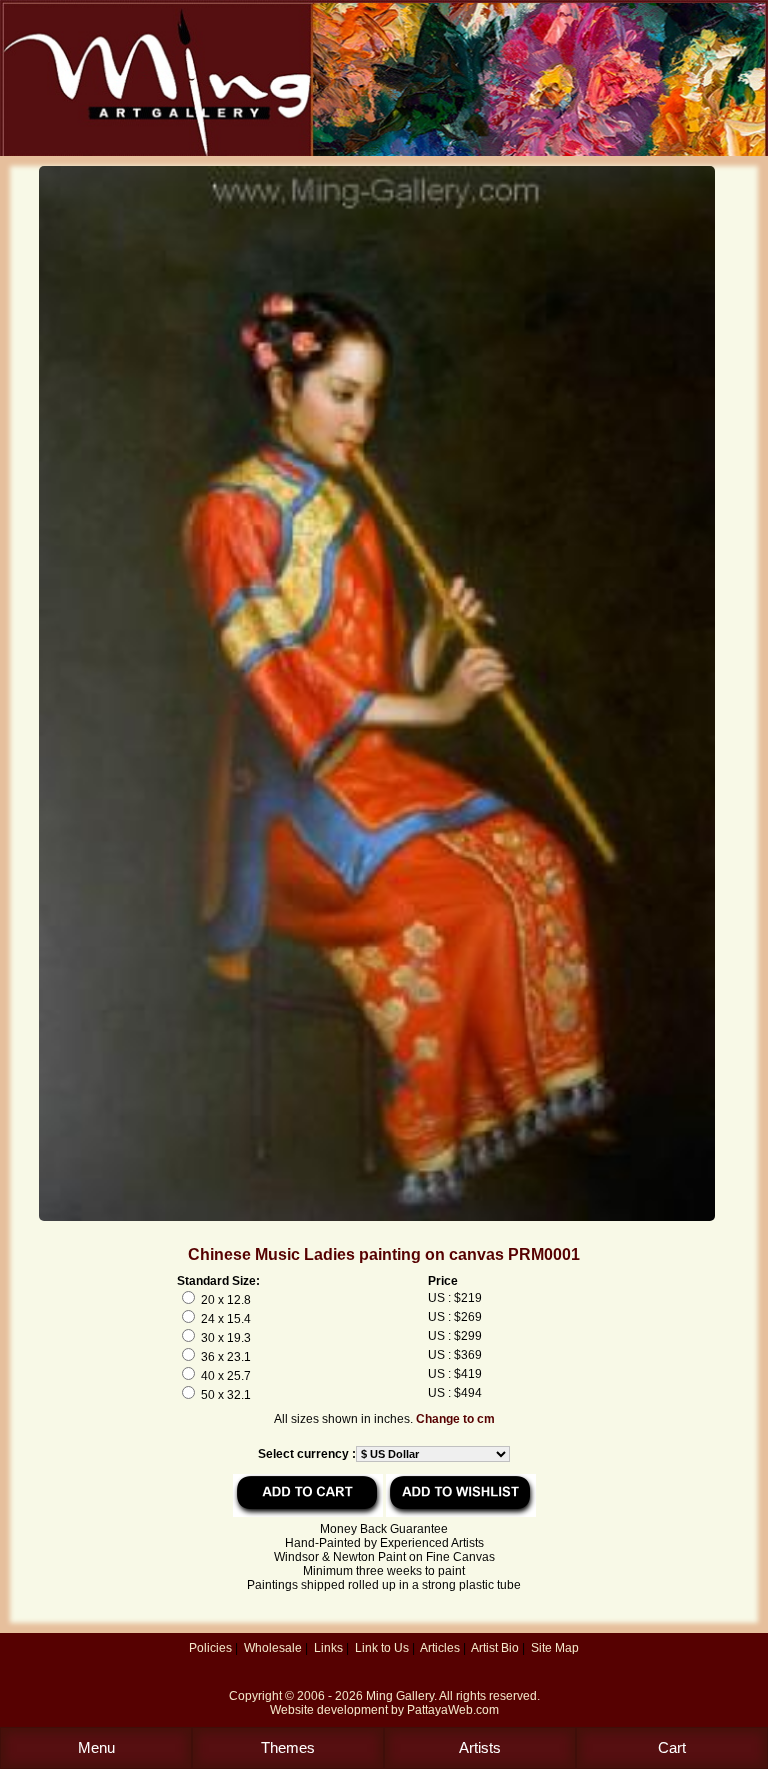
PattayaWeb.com (453, 1710)
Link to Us (382, 1648)
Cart (672, 1747)
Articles (440, 1648)
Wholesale (273, 1648)
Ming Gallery (400, 1696)
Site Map (555, 1648)
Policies (210, 1648)
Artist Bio (495, 1648)
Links (328, 1648)
